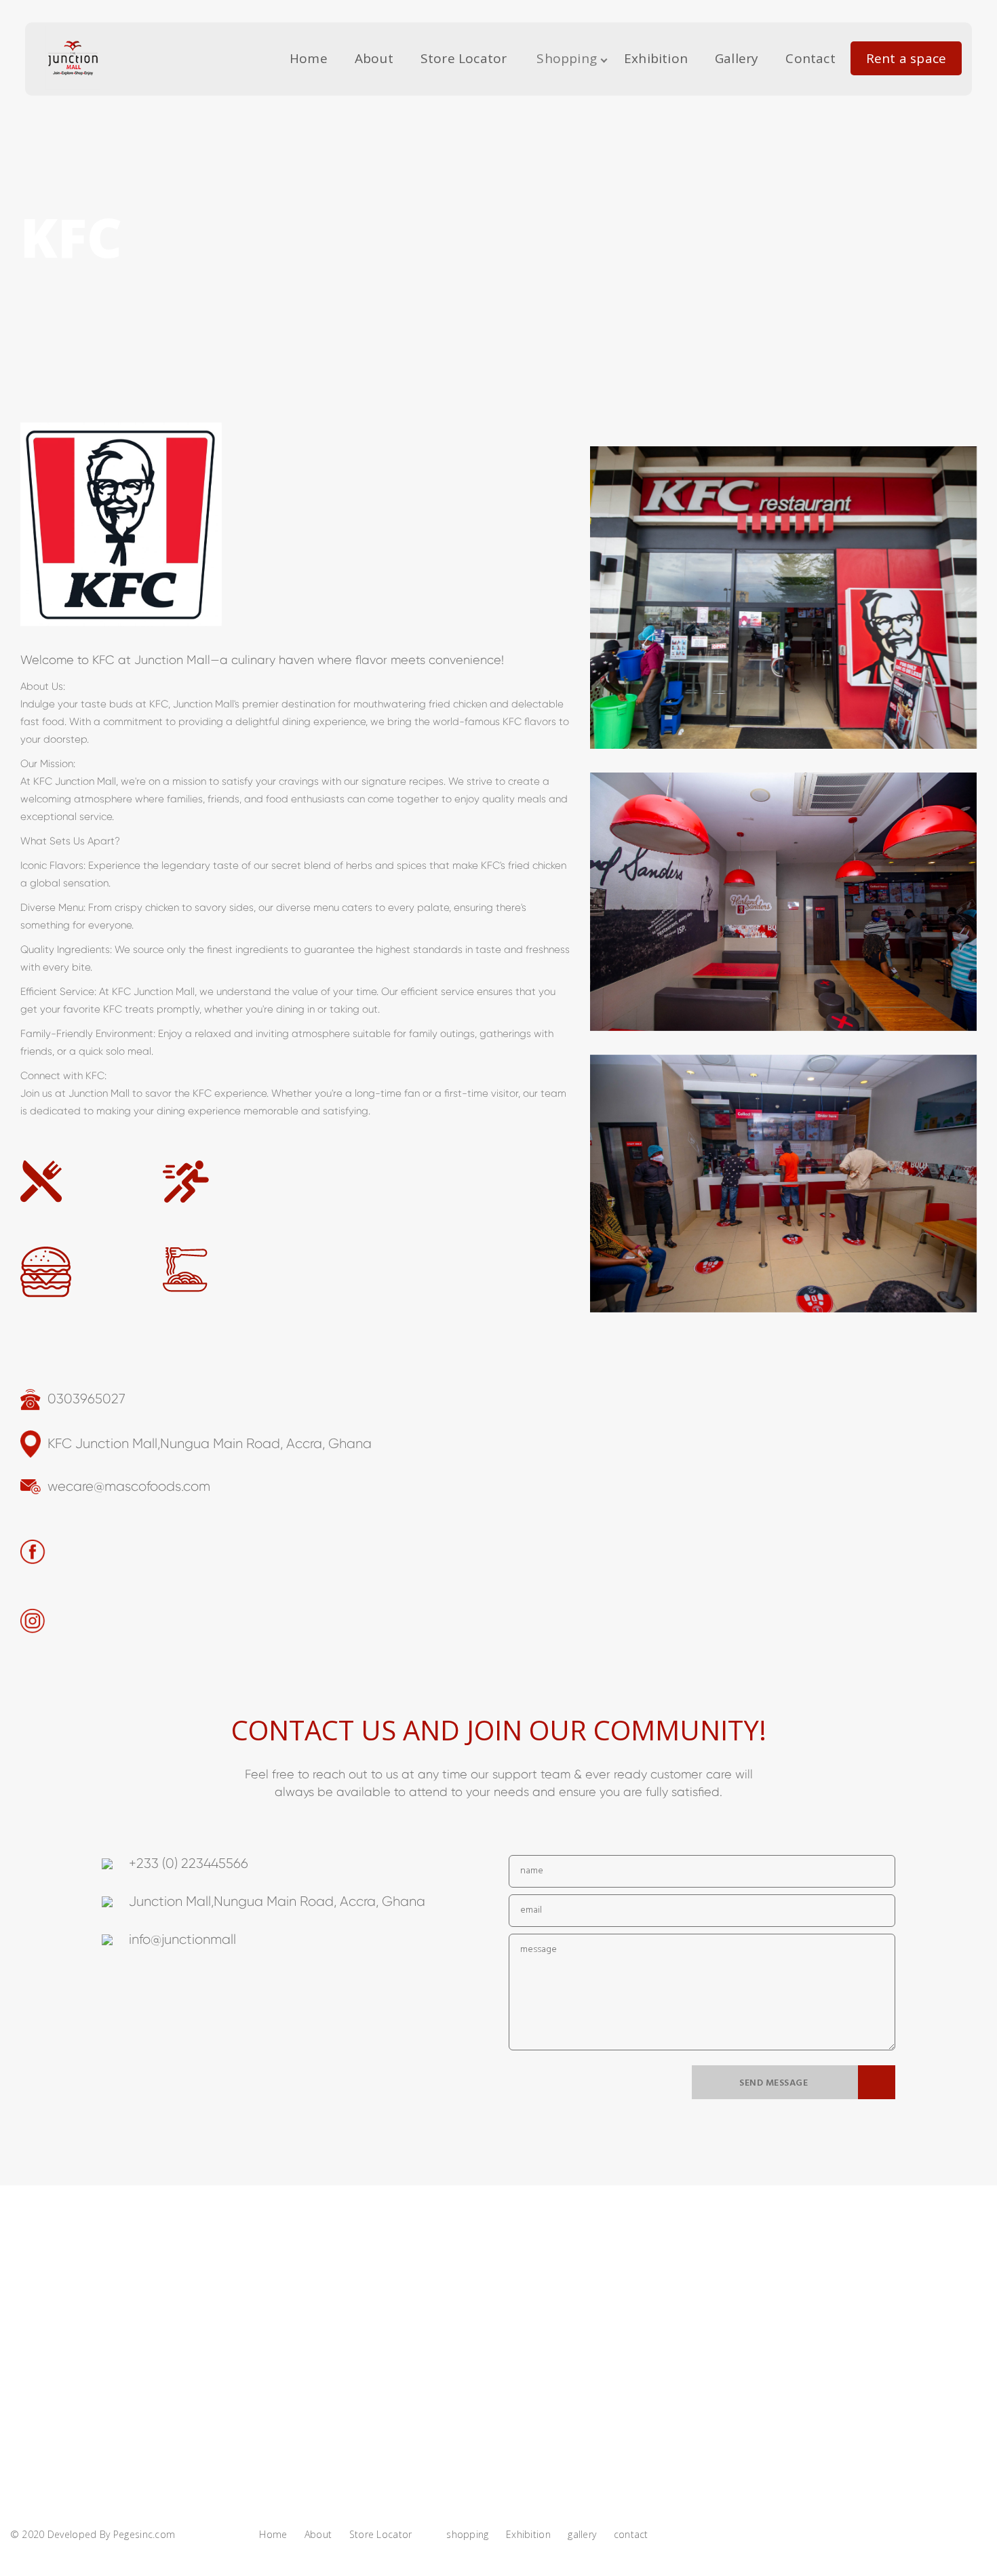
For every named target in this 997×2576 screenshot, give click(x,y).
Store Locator (464, 58)
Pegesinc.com (144, 2534)
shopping (567, 58)
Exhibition (656, 58)
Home (309, 58)
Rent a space (906, 58)
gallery (737, 58)
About (374, 58)
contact (810, 58)
